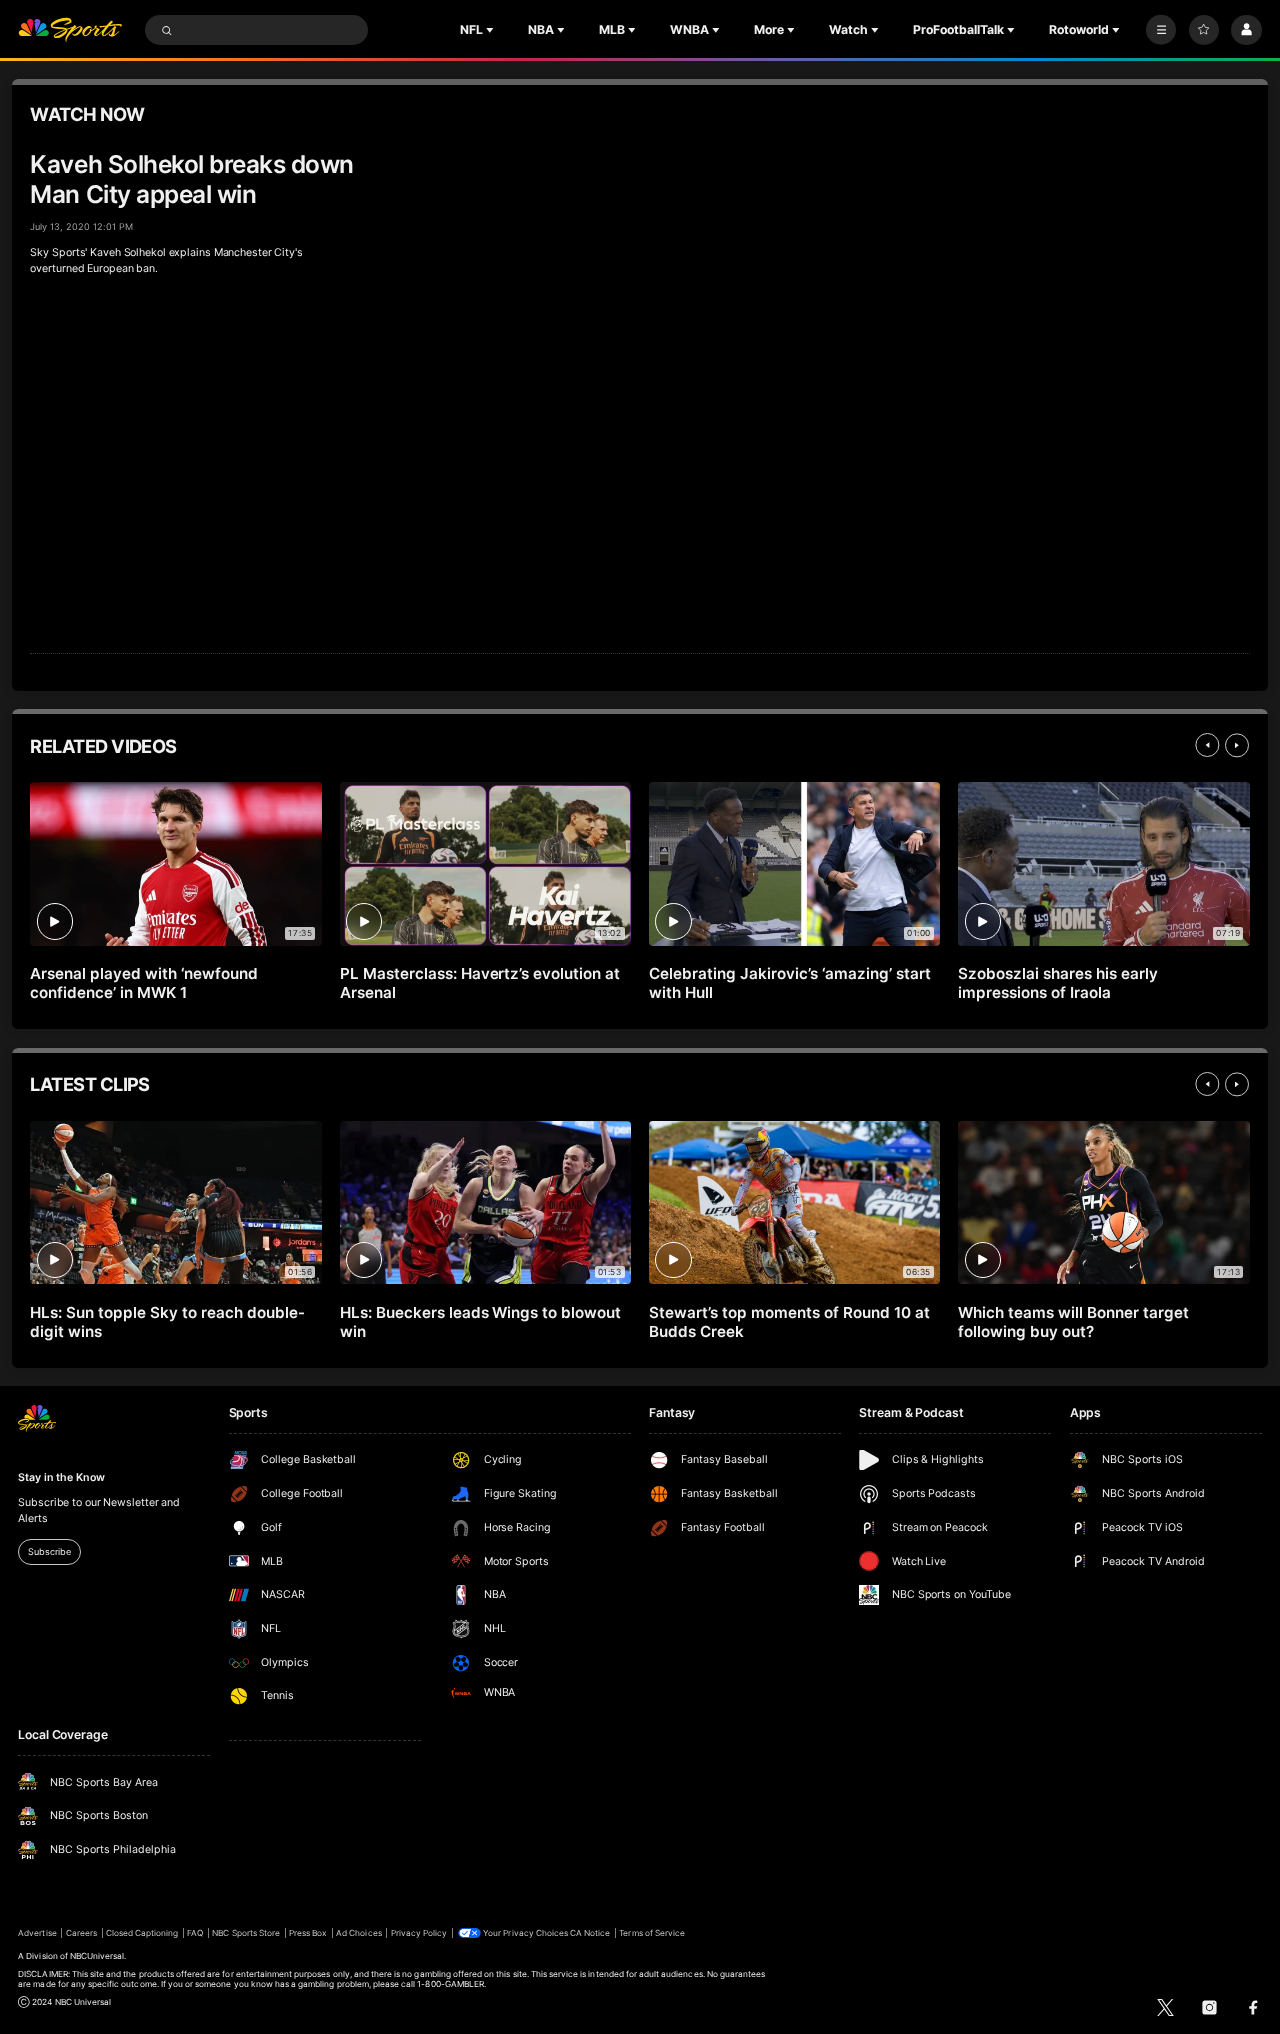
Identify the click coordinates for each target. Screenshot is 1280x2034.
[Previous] (1207, 745)
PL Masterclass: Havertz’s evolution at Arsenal (480, 983)
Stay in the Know (61, 1477)
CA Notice (590, 1933)
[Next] (1237, 745)
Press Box (308, 1933)
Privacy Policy (419, 1933)
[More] (1161, 30)
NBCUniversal (97, 1956)
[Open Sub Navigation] (492, 30)
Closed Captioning (142, 1933)
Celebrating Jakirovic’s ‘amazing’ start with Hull (789, 983)
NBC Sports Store (246, 1933)
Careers (81, 1933)
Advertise (37, 1933)
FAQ (195, 1933)
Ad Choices (358, 1933)
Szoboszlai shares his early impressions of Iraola (1058, 983)
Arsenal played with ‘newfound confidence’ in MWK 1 (144, 983)
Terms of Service (652, 1933)
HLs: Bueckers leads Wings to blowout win (480, 1322)
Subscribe (49, 1551)
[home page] (70, 30)
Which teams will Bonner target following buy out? (1073, 1322)
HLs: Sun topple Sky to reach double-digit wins (167, 1322)
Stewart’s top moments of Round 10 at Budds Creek (789, 1322)
